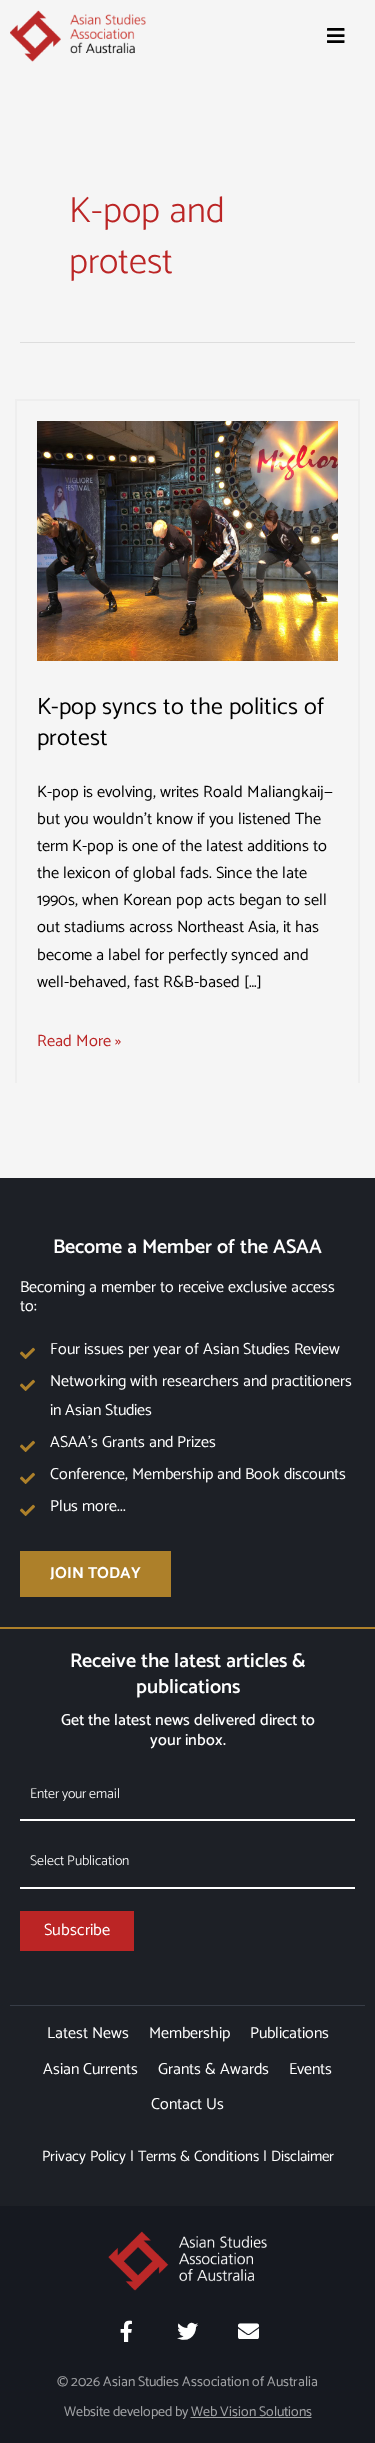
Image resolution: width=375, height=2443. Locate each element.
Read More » (79, 1041)
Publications (289, 2033)
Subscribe (77, 1930)
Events (310, 2069)
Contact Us (187, 2104)
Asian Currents (90, 2069)
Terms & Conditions (198, 2156)
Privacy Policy (84, 2156)
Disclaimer (302, 2156)
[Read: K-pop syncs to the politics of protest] (187, 540)
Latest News (88, 2033)
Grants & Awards (213, 2069)
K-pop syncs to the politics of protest (180, 723)
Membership (189, 2033)
